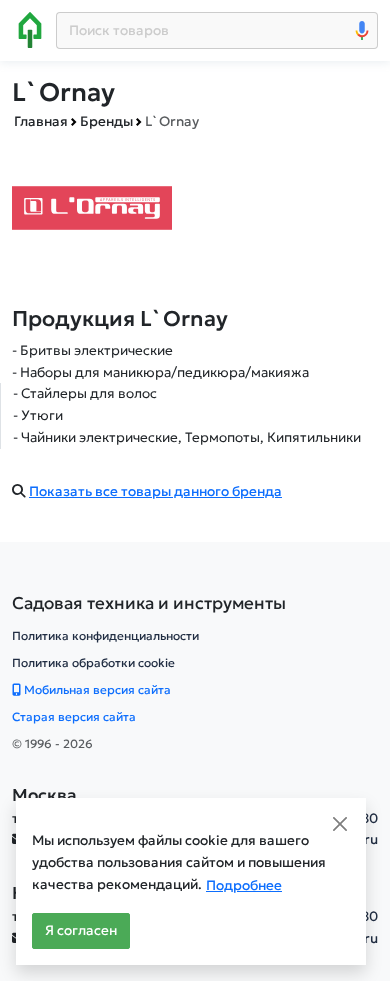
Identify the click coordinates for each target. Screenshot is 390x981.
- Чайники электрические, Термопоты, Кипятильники (187, 437)
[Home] (30, 30)
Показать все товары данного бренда (155, 491)
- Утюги (38, 415)
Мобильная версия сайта (96, 689)
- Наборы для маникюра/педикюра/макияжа (160, 372)
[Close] (340, 824)
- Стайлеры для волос (85, 393)
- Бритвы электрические (92, 350)
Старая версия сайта (74, 716)
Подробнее (244, 885)
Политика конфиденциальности (105, 635)
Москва (44, 795)
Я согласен (81, 930)
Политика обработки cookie (93, 662)
